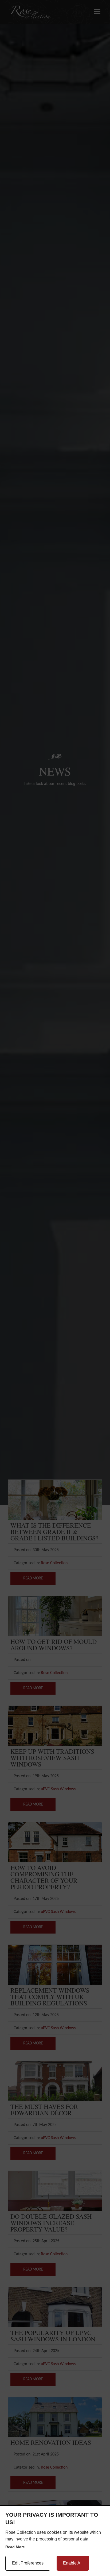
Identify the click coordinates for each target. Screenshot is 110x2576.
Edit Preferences (28, 2563)
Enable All (73, 2563)
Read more (15, 2547)
